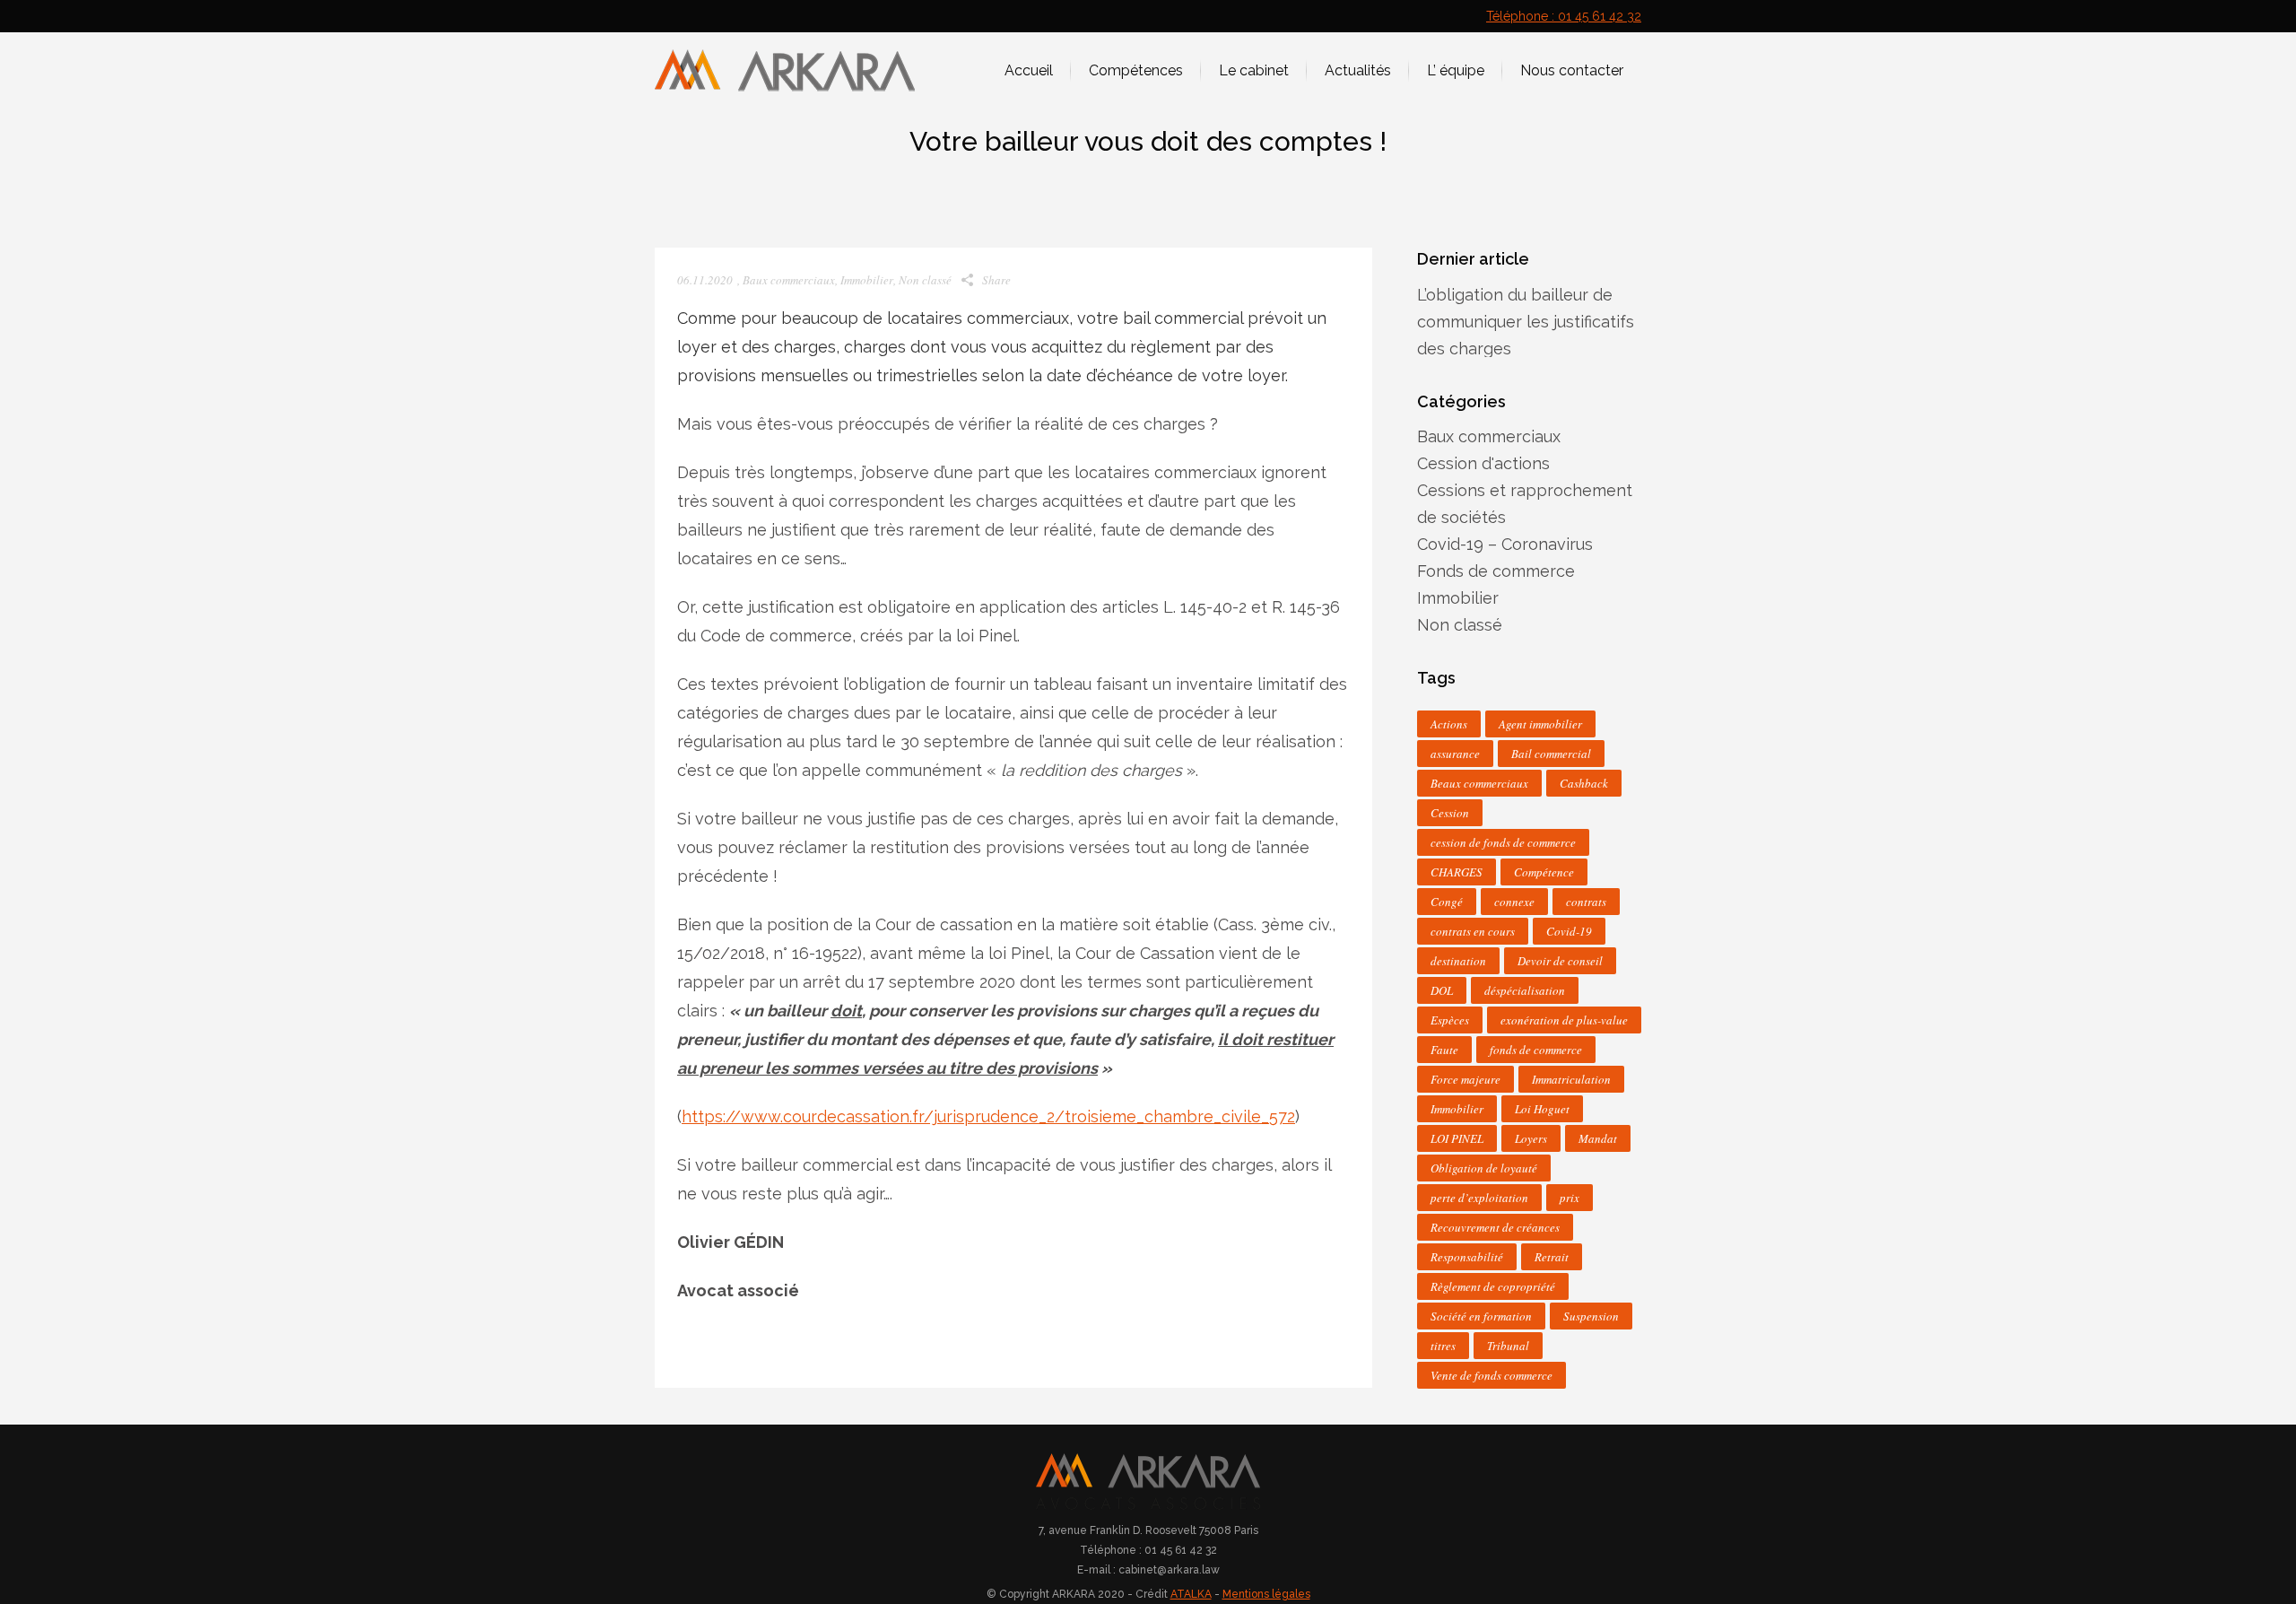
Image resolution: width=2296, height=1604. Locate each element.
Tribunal (1508, 1346)
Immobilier (867, 280)
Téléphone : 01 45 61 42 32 (1564, 16)
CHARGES (1457, 872)
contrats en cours (1473, 931)
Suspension (1591, 1316)
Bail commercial (1551, 754)
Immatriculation (1571, 1079)
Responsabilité (1467, 1257)
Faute (1444, 1050)
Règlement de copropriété (1493, 1286)
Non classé (925, 280)
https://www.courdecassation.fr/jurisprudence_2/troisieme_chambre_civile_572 (988, 1116)
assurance (1455, 754)
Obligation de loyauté (1484, 1168)
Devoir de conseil (1560, 961)
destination (1458, 961)
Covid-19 (1569, 931)
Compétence (1544, 872)
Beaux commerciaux (1479, 783)
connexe (1514, 902)
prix (1570, 1198)
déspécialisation (1525, 990)
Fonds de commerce (1496, 571)
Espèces (1450, 1020)
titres (1443, 1346)
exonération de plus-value (1564, 1020)
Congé (1447, 902)
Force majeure (1465, 1079)
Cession (1450, 813)
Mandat (1598, 1138)
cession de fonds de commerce (1503, 842)
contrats (1586, 902)
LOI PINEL (1457, 1138)
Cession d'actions (1483, 463)
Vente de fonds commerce (1492, 1375)
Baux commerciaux (789, 280)
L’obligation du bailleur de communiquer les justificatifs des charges (1526, 322)
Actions (1449, 724)
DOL (1442, 990)
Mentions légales (1266, 1594)
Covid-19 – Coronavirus (1505, 544)
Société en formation (1481, 1316)
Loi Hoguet (1542, 1109)
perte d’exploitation (1479, 1198)
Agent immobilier (1540, 724)
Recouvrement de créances (1495, 1227)
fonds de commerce (1536, 1050)
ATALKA (1191, 1594)
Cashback (1584, 783)
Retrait (1552, 1257)
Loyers (1531, 1138)
